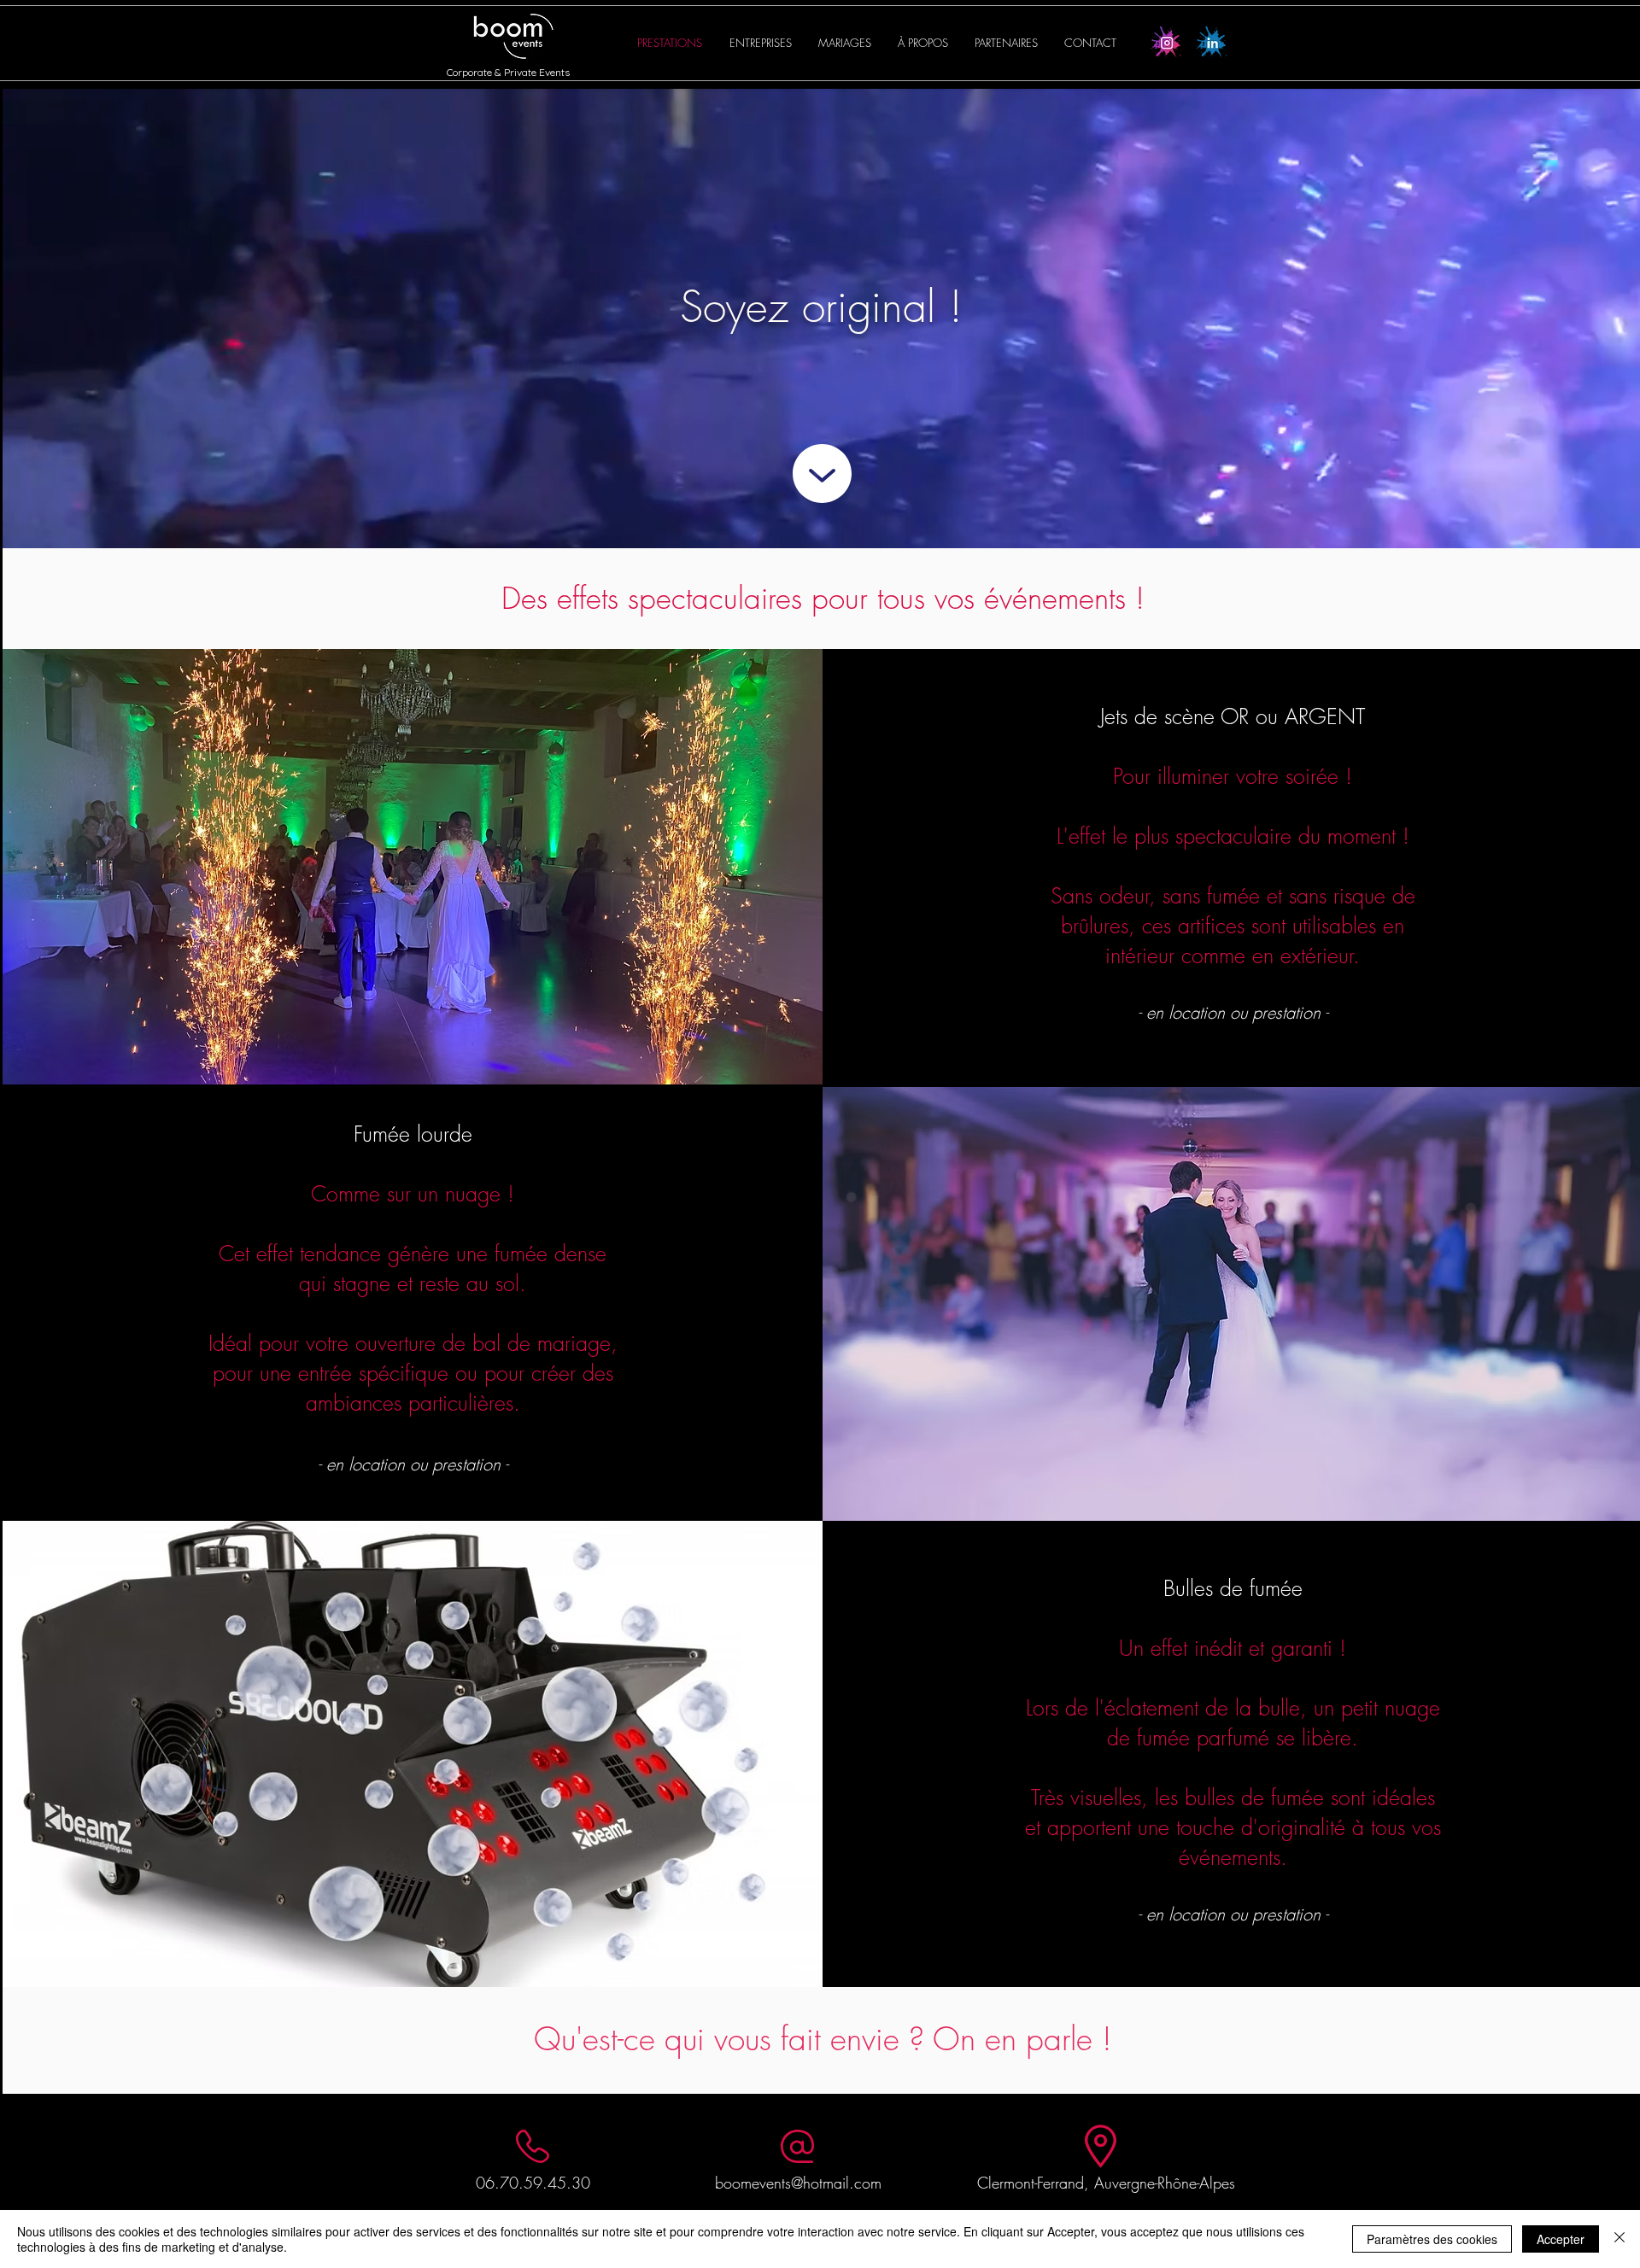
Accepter (1561, 2239)
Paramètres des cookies (1432, 2239)
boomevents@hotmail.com (798, 2183)
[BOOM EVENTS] (1166, 42)
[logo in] (1211, 42)
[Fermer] (1619, 2239)
